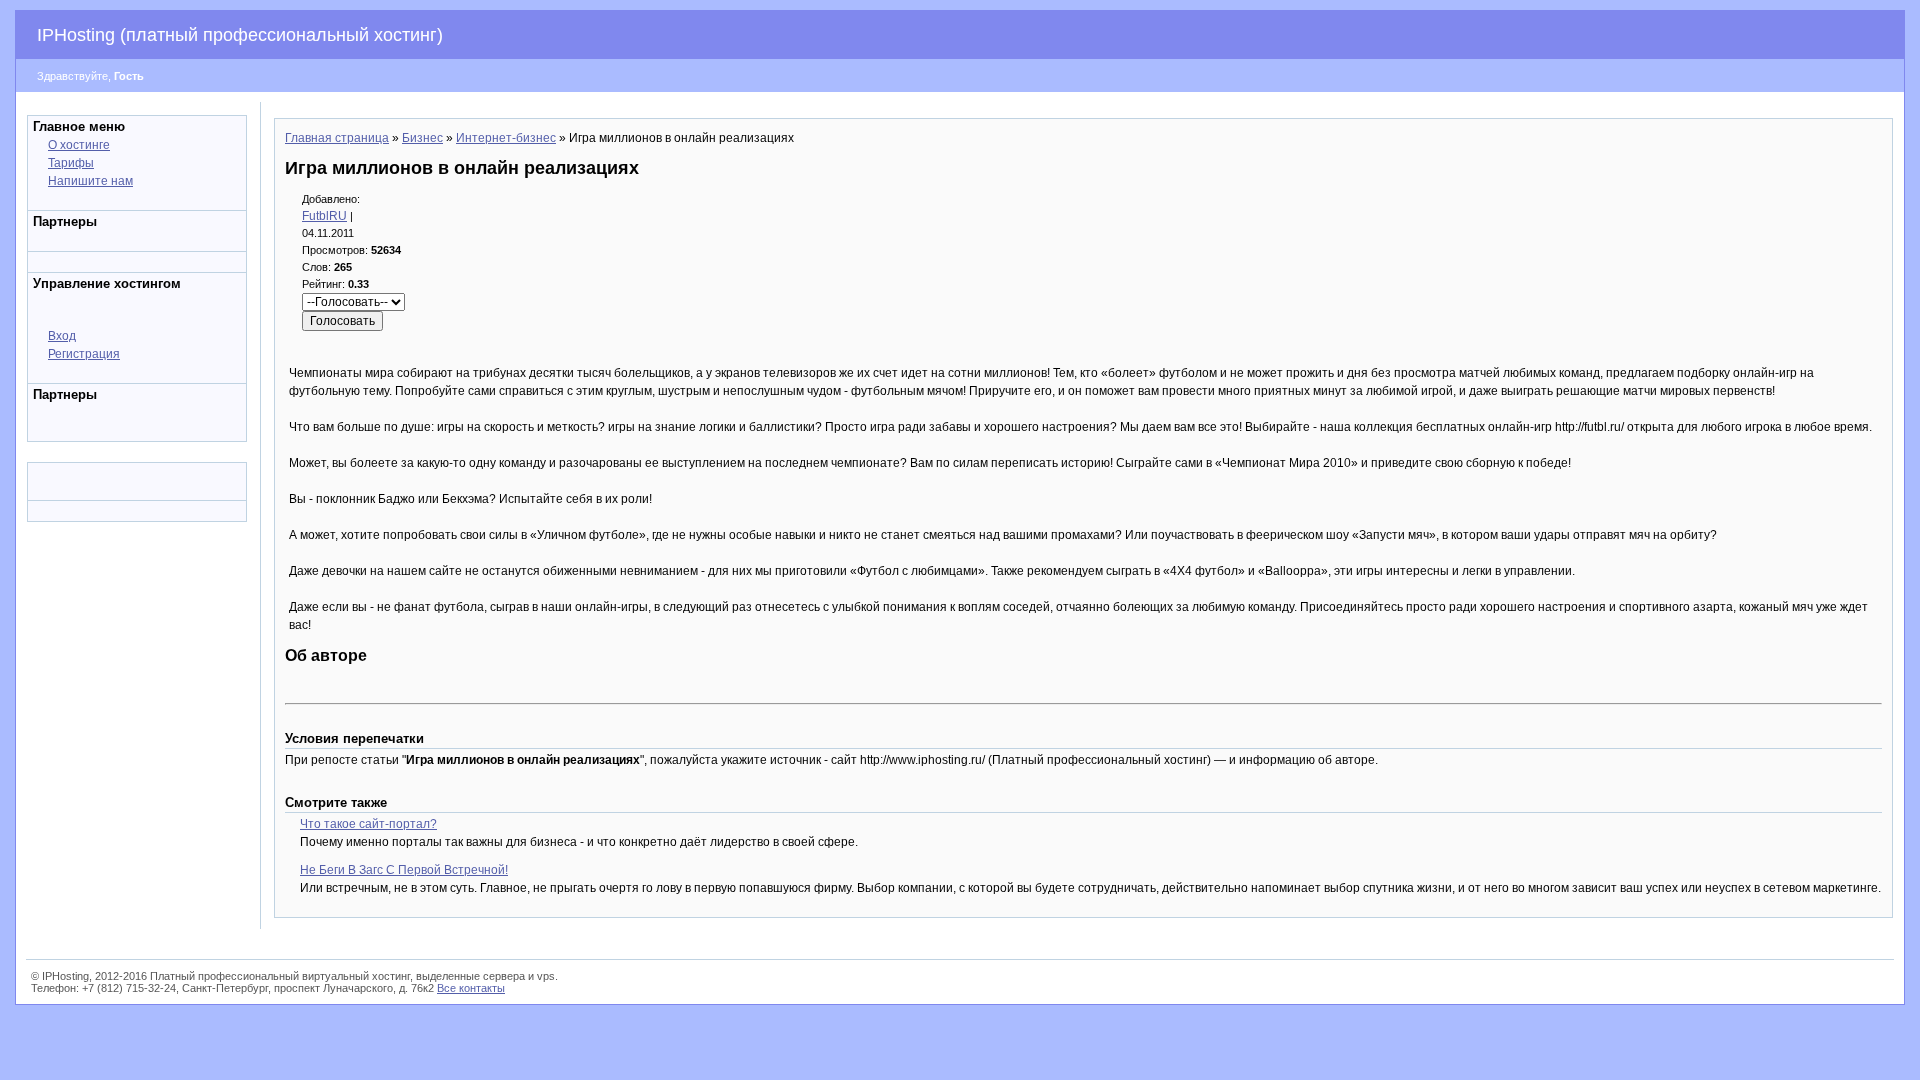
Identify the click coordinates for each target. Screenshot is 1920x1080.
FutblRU (324, 216)
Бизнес (422, 138)
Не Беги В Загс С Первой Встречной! (404, 870)
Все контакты (471, 988)
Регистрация (84, 354)
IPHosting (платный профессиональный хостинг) (240, 35)
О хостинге (79, 145)
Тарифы (71, 163)
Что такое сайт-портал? (368, 824)
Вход (62, 336)
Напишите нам (90, 181)
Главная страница (337, 138)
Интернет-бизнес (506, 138)
